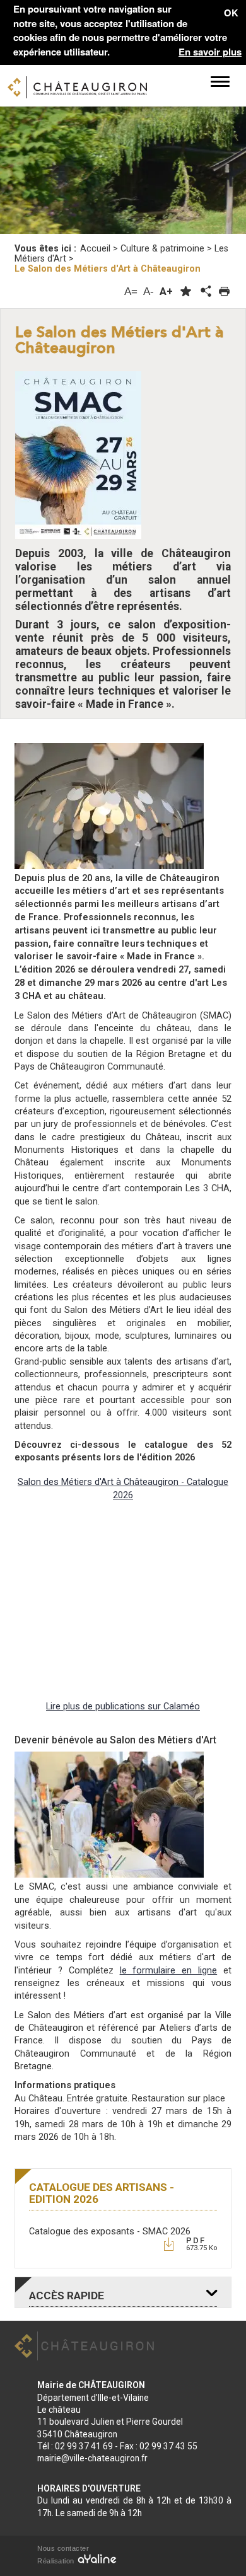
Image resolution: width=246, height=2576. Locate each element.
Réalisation (57, 2561)
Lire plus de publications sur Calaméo (123, 1707)
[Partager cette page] (205, 292)
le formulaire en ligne (169, 1971)
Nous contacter (63, 2548)
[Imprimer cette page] (224, 292)
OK (231, 13)
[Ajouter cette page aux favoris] (186, 292)
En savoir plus (210, 52)
